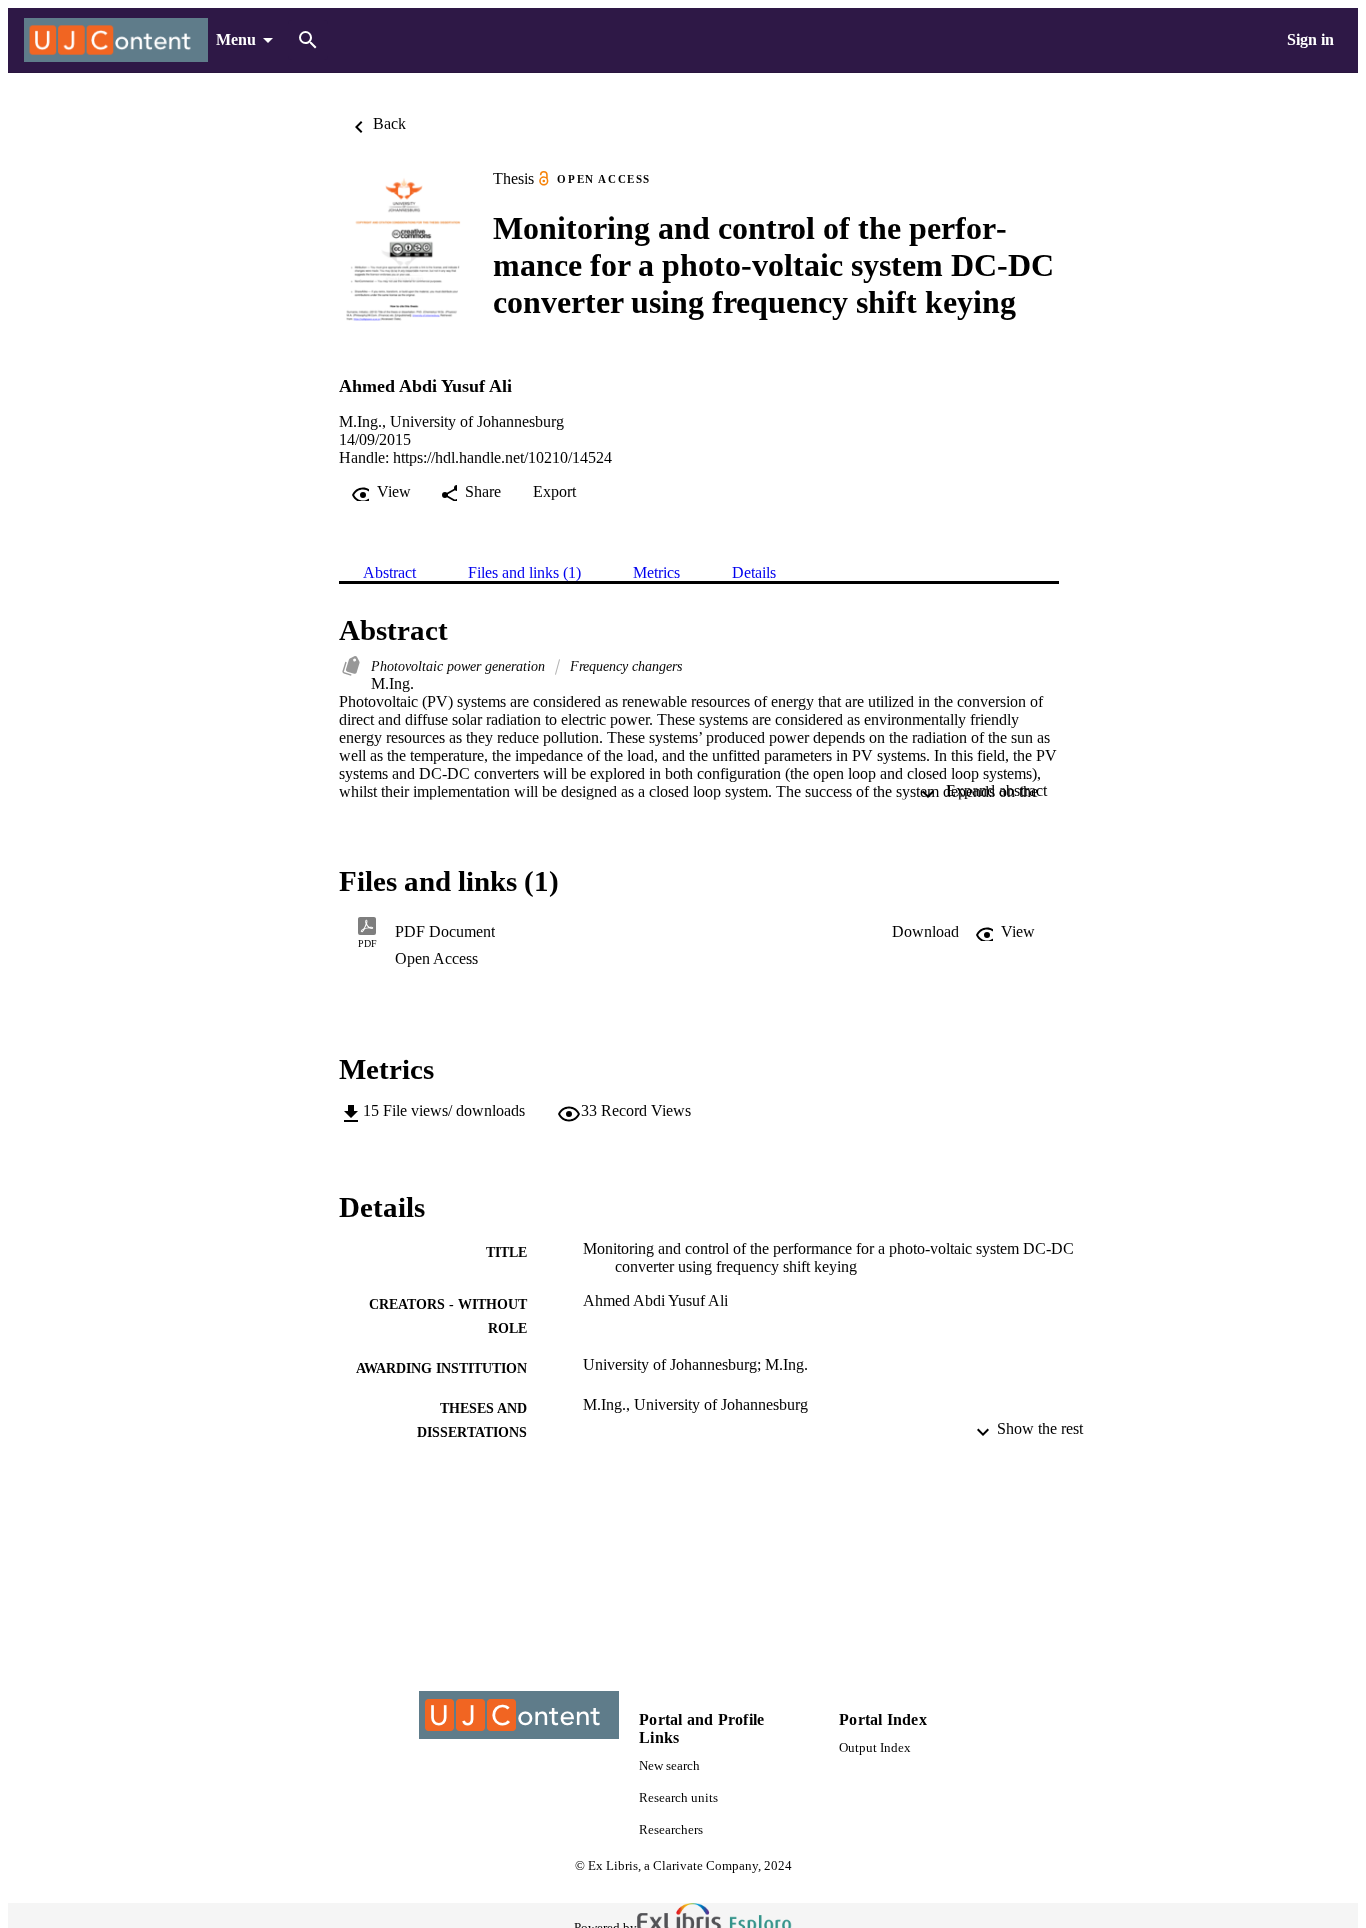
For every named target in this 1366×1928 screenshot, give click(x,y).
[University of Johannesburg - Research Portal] (116, 40)
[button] (925, 932)
